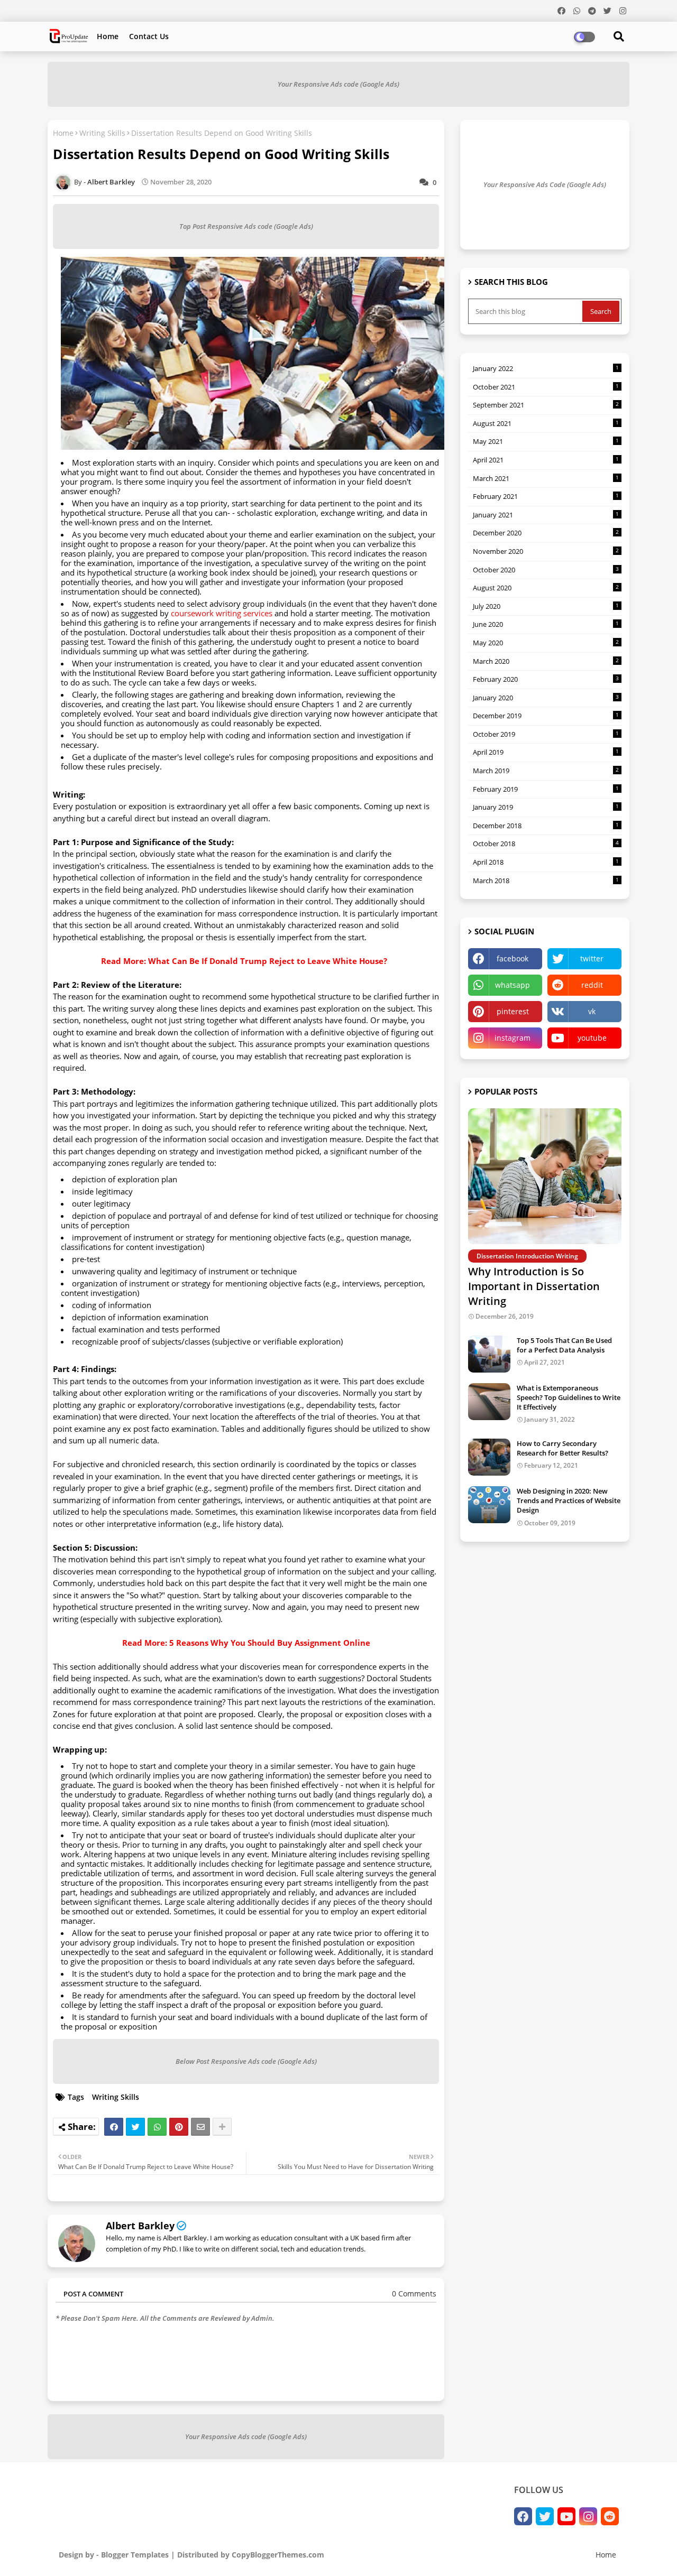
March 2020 (546, 661)
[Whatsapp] (157, 2127)
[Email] (200, 2127)
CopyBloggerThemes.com (278, 2555)
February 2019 (546, 789)
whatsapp (513, 985)
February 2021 (546, 496)
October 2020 (546, 570)
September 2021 (546, 405)
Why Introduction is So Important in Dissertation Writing (534, 1286)
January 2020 (546, 698)
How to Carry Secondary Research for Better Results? (562, 1448)
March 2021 (546, 478)
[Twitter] (135, 2127)
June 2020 (546, 624)
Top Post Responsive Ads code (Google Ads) (246, 226)
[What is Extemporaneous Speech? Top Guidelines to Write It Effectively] (489, 1402)
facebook (513, 958)
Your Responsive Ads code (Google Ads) (338, 84)
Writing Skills (102, 133)
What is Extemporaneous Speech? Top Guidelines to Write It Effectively (569, 1397)
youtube (592, 1038)
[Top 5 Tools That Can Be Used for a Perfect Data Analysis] (489, 1354)
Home (108, 36)
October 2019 (546, 734)
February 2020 (546, 679)
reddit (592, 985)
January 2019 (546, 807)
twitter (592, 958)
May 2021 (546, 441)
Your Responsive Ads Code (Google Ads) (545, 184)
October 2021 (546, 387)
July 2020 (546, 606)
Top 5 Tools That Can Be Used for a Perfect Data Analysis (564, 1345)
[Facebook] (114, 2127)
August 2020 (546, 588)
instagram (513, 1038)
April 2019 (546, 752)
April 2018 (546, 862)
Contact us (149, 36)
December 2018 (546, 826)
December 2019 (546, 716)
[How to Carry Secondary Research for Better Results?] (489, 1457)
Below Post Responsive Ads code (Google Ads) (246, 2061)
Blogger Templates (135, 2555)
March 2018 (546, 881)
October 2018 (546, 844)
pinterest (513, 1011)
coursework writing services (222, 613)
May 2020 (546, 643)
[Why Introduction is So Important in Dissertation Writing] (545, 1176)
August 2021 (546, 423)
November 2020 (546, 551)
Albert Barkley (140, 2226)
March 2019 (546, 771)
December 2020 (546, 533)
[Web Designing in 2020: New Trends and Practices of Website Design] (489, 1505)
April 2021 (546, 460)
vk (592, 1011)
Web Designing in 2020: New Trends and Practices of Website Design (569, 1500)
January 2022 (546, 368)
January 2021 (546, 515)
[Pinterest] (179, 2127)
